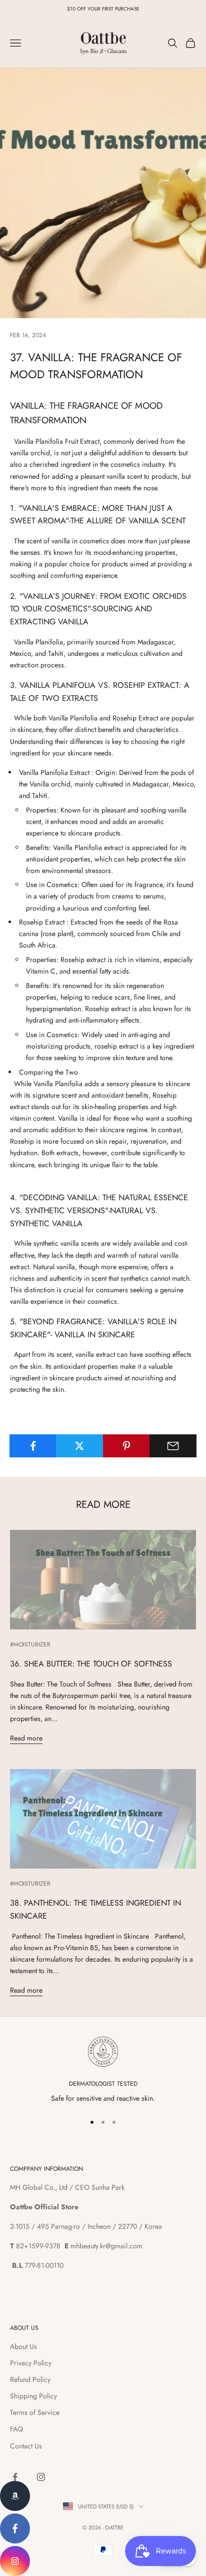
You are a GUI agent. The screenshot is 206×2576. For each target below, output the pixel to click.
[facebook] (15, 2528)
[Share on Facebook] (33, 1446)
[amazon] (15, 2496)
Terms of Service (35, 2412)
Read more (26, 1738)
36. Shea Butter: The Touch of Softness (91, 1664)
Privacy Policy (31, 2363)
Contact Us (26, 2446)
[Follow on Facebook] (15, 2477)
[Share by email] (173, 1446)
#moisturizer (30, 1644)
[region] (103, 2070)
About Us (23, 2346)
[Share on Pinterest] (126, 1446)
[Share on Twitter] (79, 1446)
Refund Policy (30, 2379)
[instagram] (15, 2561)
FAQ (16, 2429)
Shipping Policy (33, 2396)
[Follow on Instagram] (41, 2477)
